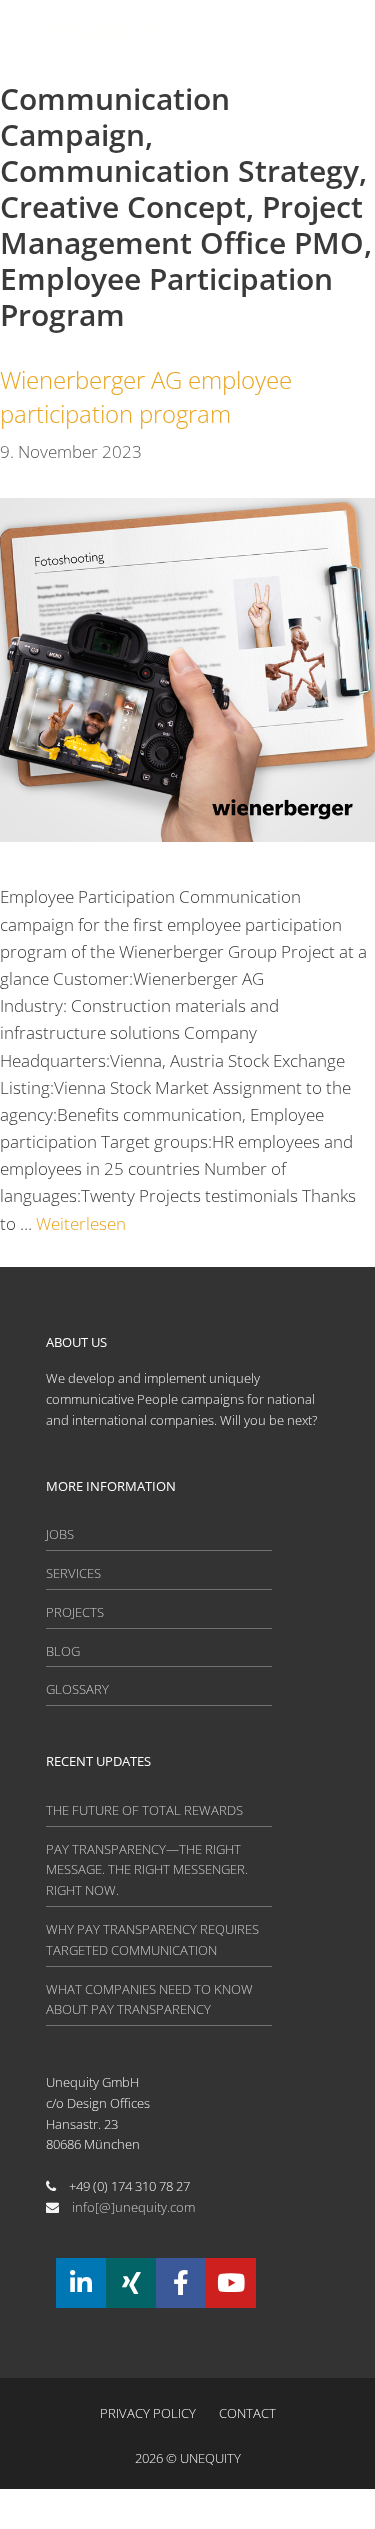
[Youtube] (231, 2283)
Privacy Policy (148, 2413)
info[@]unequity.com (133, 2207)
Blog (63, 1651)
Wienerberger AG (146, 396)
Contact (247, 2413)
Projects (75, 1612)
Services (73, 1573)
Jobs (60, 1534)
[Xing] (131, 2283)
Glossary (77, 1689)
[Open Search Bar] (219, 40)
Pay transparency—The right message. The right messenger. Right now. (147, 1870)
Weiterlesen (81, 1223)
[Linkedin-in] (81, 2283)
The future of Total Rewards (144, 1810)
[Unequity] (102, 40)
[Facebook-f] (181, 2283)
